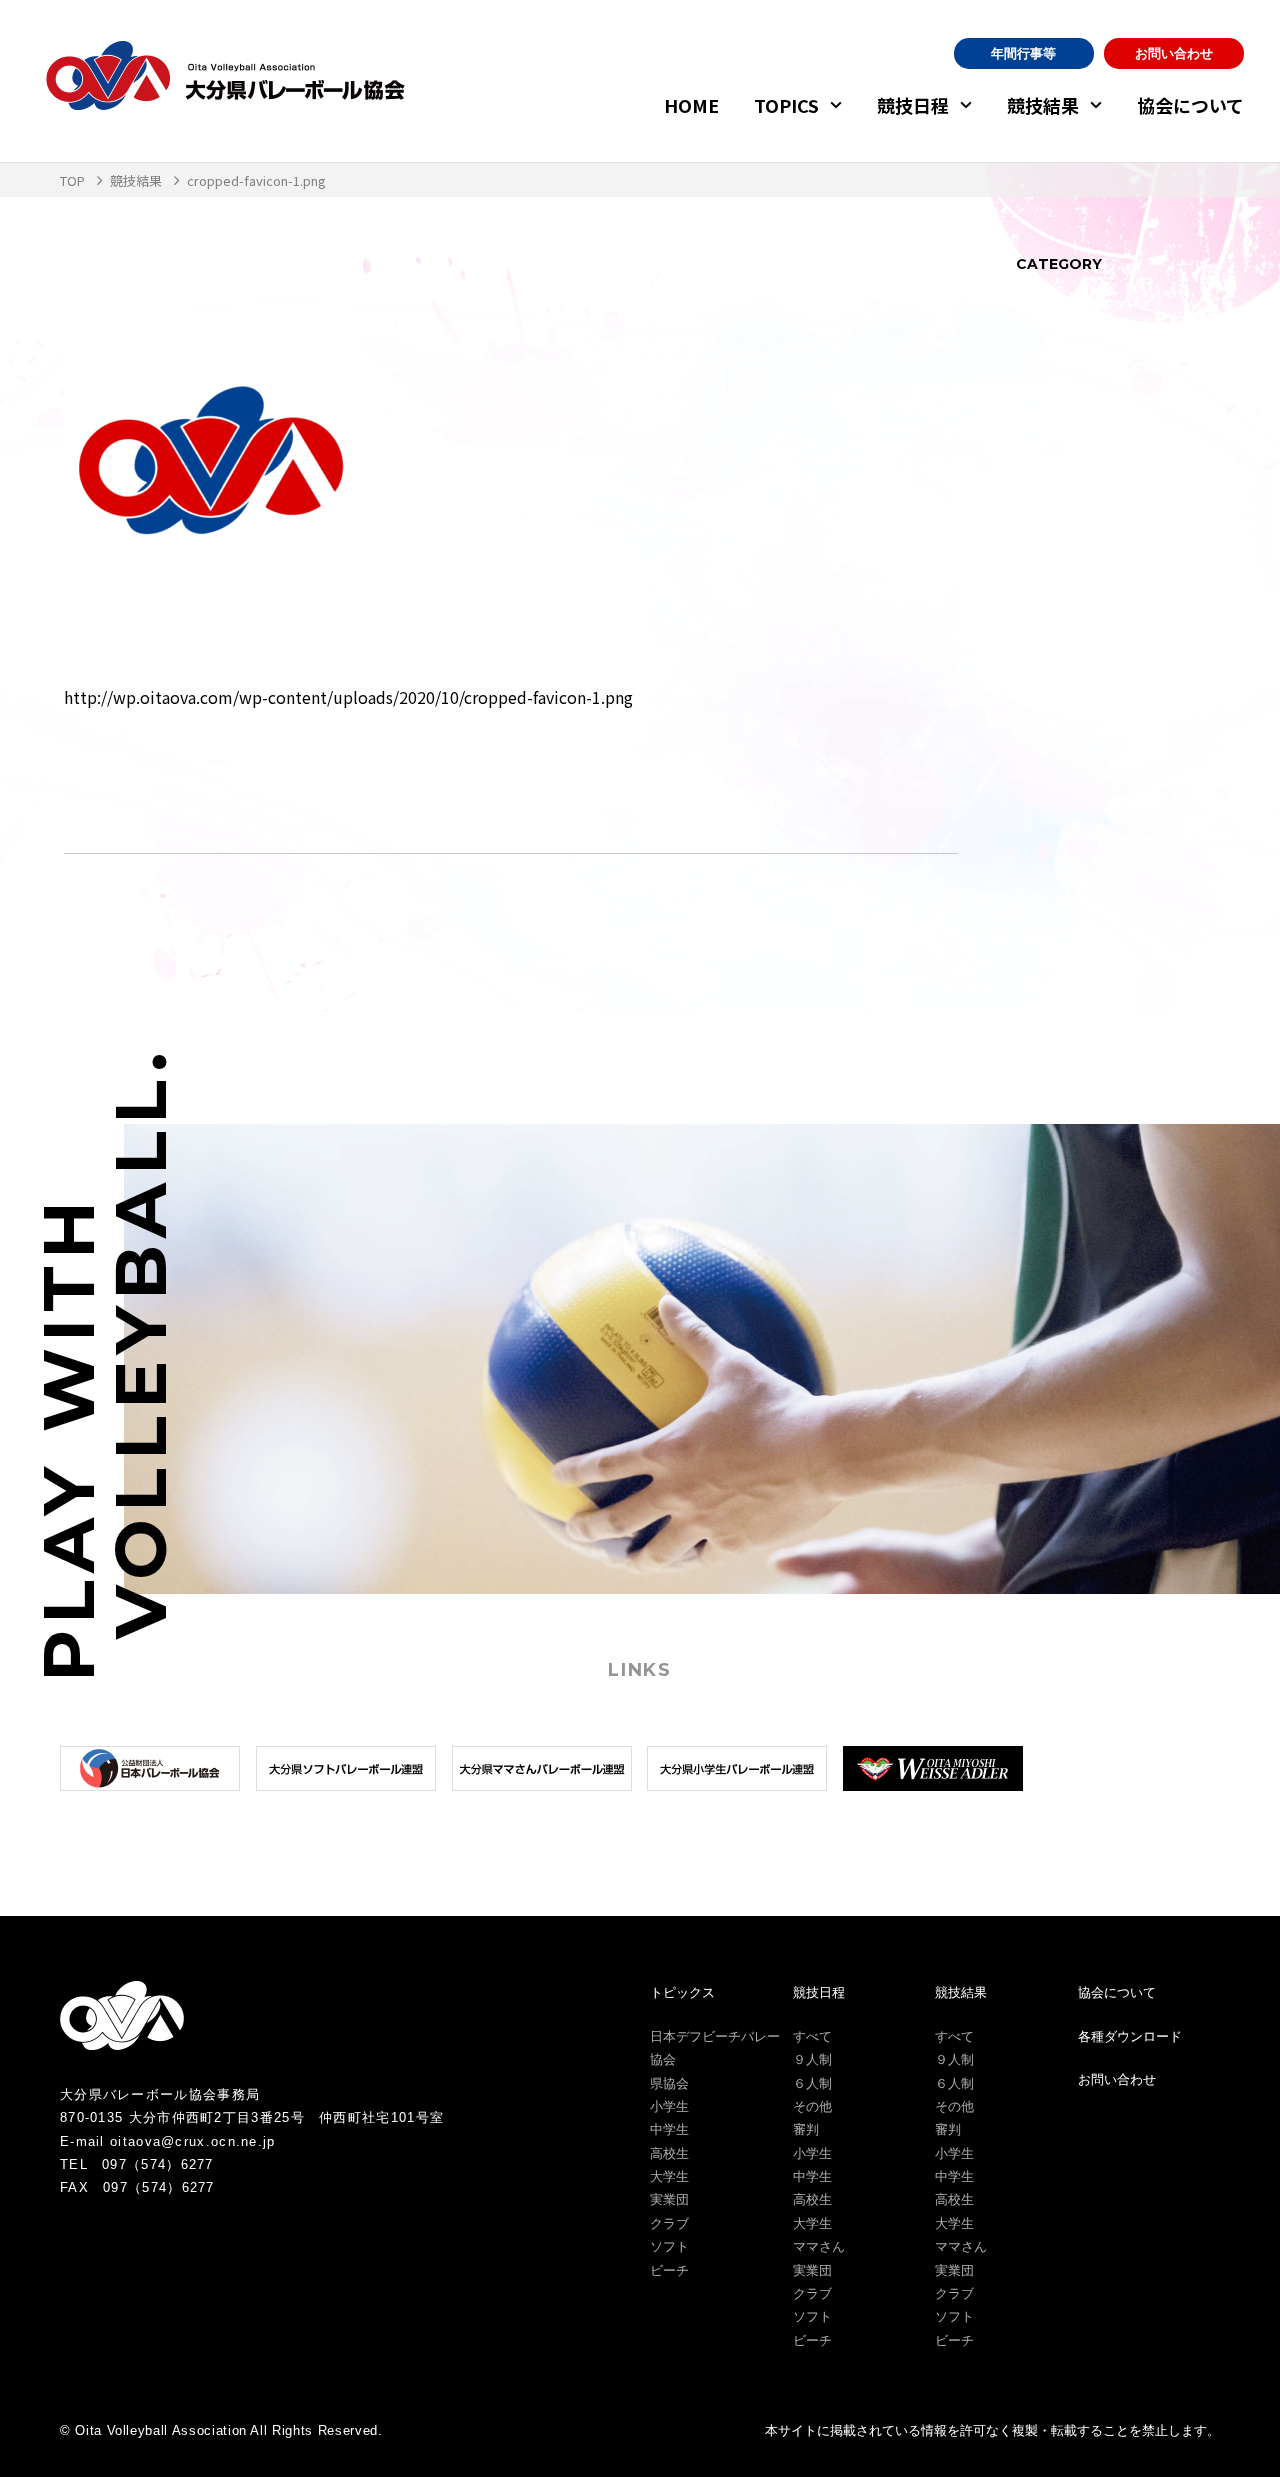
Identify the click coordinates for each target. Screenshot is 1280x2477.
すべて (812, 2036)
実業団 (669, 2199)
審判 (806, 2129)
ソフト (669, 2246)
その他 (812, 2106)
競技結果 (1043, 105)
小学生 (669, 2106)
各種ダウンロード (1130, 2036)
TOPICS (786, 105)
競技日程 (913, 105)
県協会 (669, 2083)
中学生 (669, 2129)
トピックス (682, 1992)
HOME (691, 105)
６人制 (812, 2083)
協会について (1190, 105)
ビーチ (669, 2270)
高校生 (669, 2153)
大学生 (669, 2176)
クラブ (669, 2223)
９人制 (812, 2059)
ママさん (819, 2246)
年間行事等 (1023, 53)
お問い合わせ (1174, 53)
